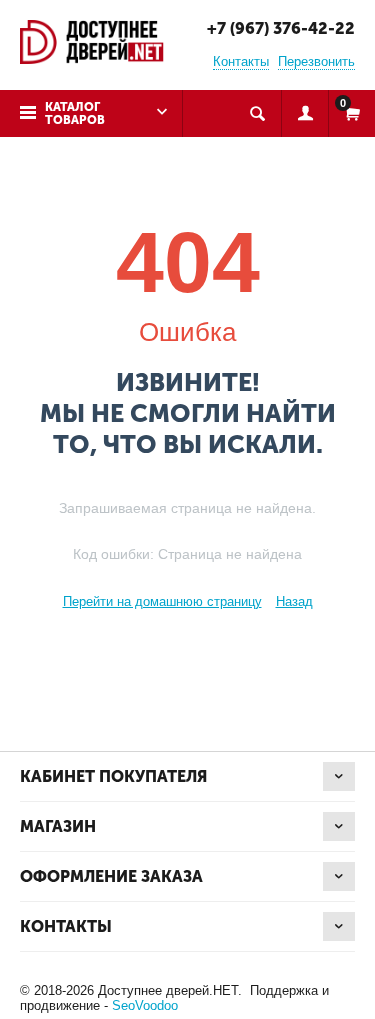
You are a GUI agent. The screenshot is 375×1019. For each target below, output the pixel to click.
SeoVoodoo (145, 1005)
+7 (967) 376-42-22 (281, 28)
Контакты (241, 61)
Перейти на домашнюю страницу (162, 601)
